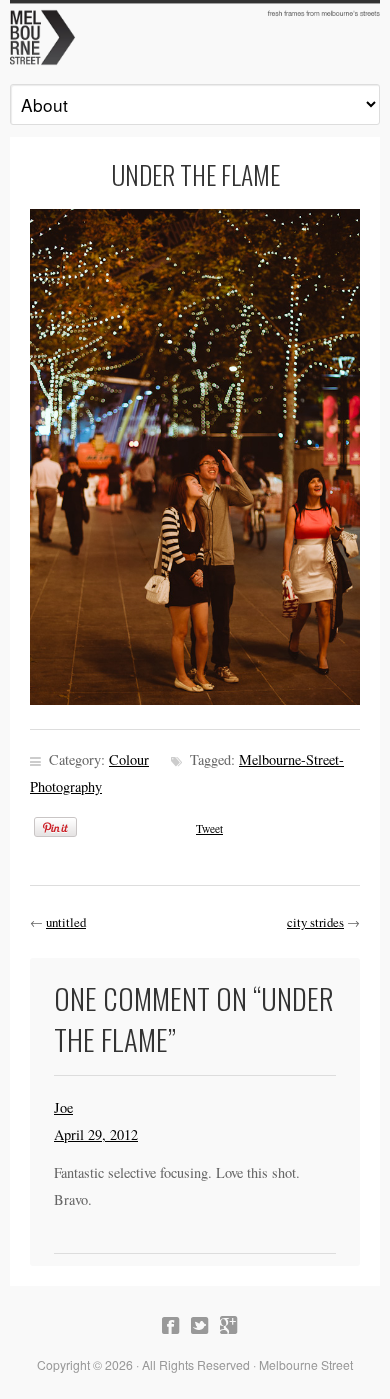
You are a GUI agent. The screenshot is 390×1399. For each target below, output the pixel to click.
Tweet (209, 828)
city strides (315, 922)
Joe (63, 1107)
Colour (129, 759)
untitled (66, 922)
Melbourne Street (195, 36)
